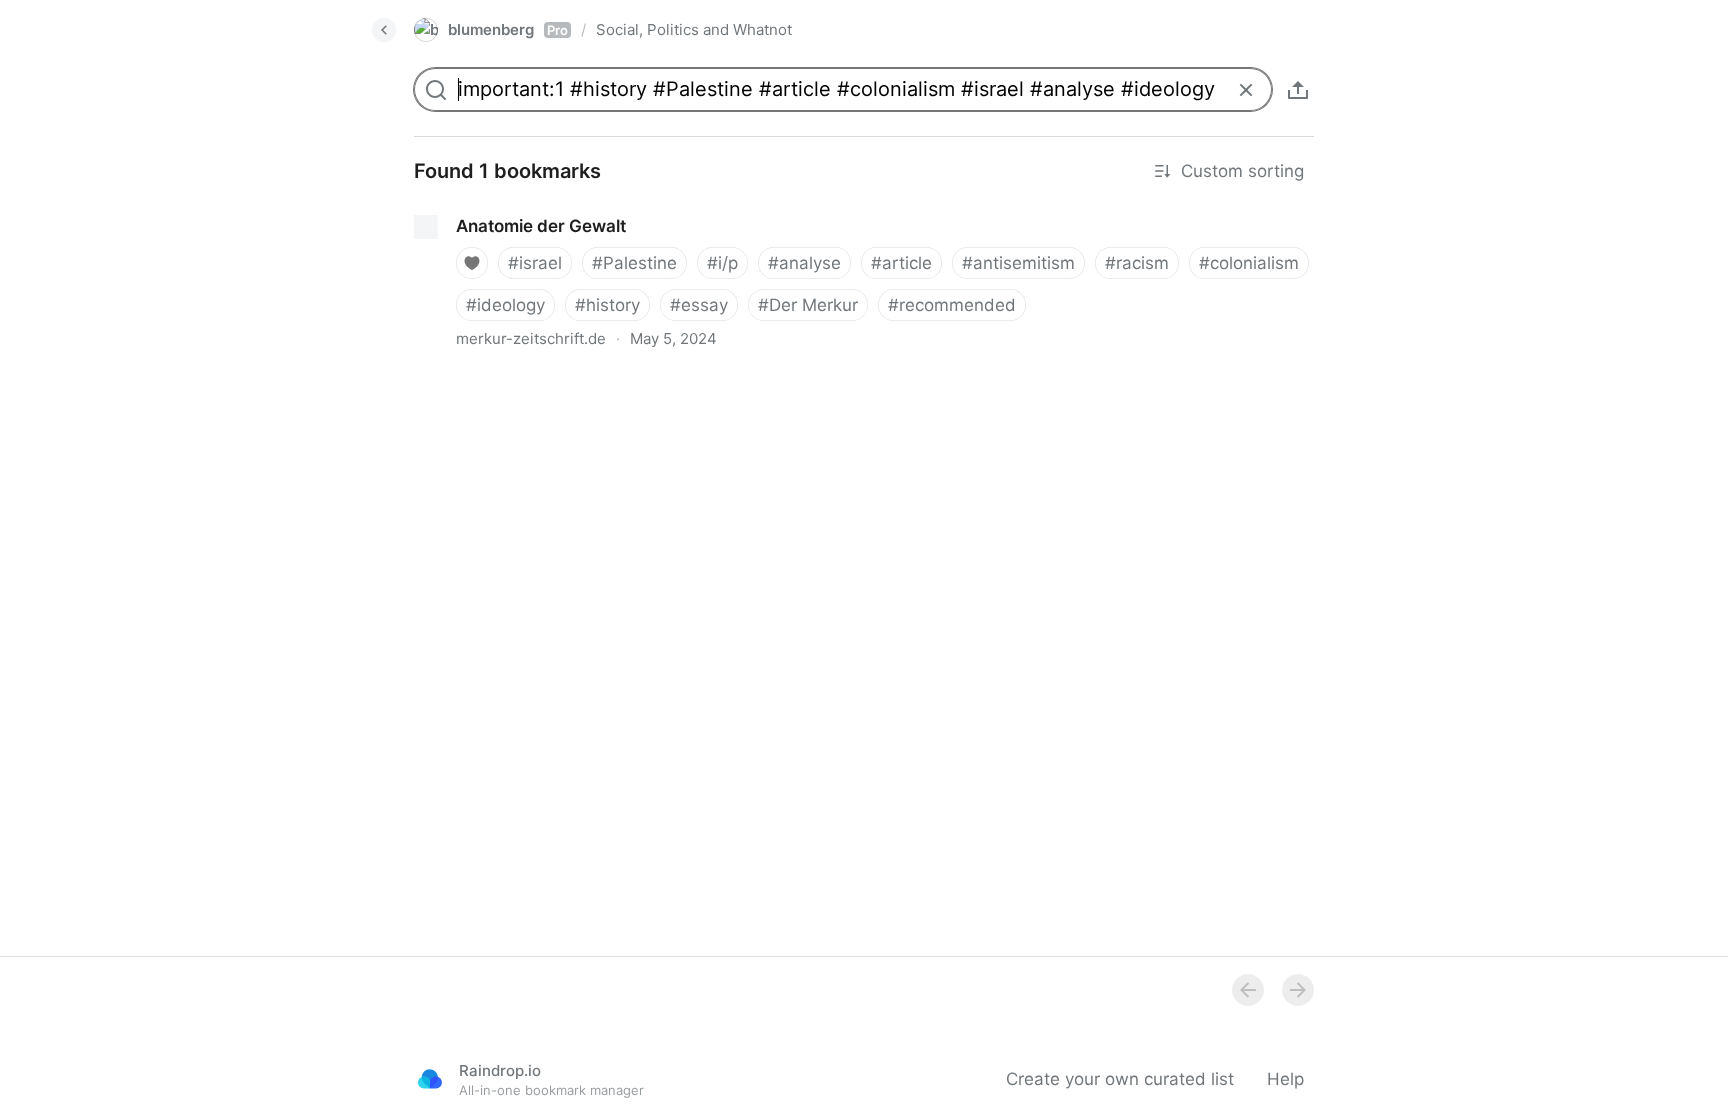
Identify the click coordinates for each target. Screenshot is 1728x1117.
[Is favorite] (472, 263)
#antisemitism (1018, 263)
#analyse (804, 263)
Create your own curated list (1120, 1079)
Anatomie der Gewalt (481, 208)
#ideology (505, 305)
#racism (1137, 263)
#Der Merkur (808, 305)
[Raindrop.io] (430, 1079)
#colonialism (1249, 263)
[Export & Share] (1298, 90)
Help (1285, 1079)
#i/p (722, 263)
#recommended (952, 305)
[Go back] (384, 30)
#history (607, 305)
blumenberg (508, 29)
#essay (699, 305)
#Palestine (634, 263)
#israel (535, 263)
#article (901, 263)
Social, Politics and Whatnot (694, 29)
